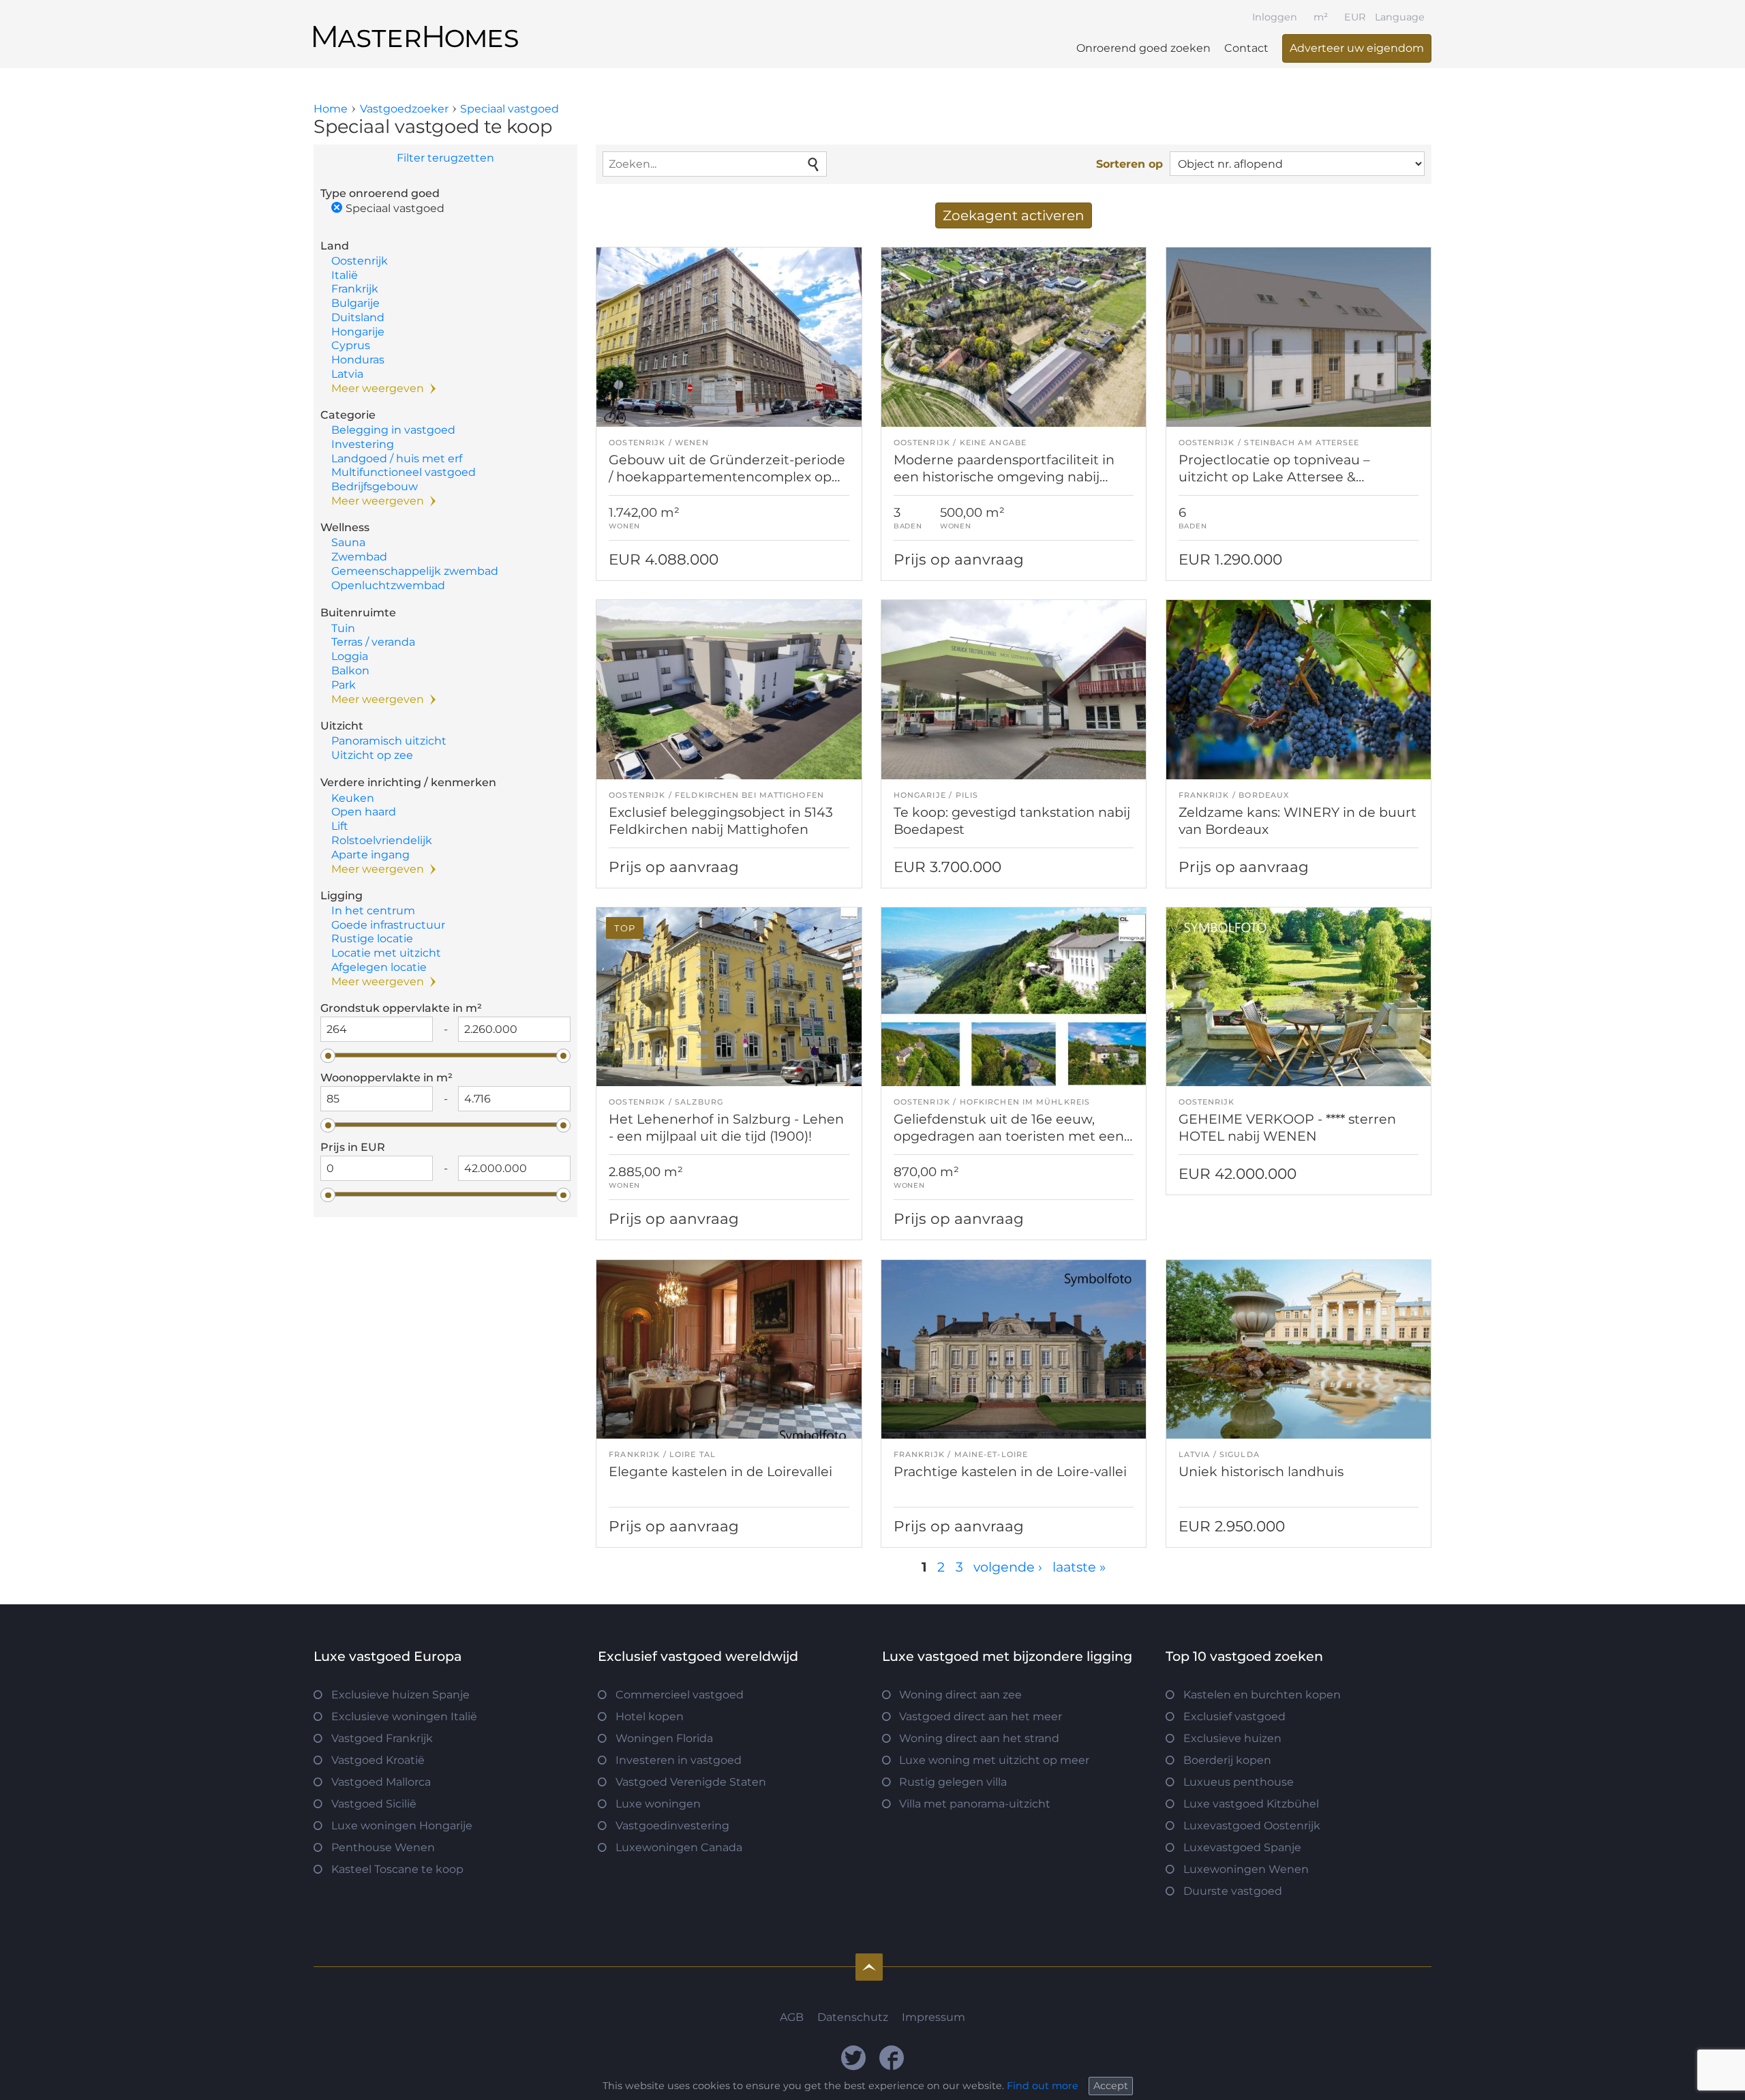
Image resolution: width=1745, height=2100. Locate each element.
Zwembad (359, 557)
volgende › (1008, 1567)
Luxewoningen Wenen (1246, 1869)
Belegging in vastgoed (393, 430)
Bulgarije (355, 303)
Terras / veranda (373, 642)
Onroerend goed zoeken (1143, 48)
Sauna (348, 542)
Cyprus (351, 345)
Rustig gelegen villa (953, 1782)
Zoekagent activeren (1014, 215)
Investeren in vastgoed (679, 1760)
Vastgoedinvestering (672, 1826)
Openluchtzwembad (388, 585)
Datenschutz (853, 2017)
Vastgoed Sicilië (374, 1804)
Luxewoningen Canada (679, 1847)
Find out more (1043, 2086)
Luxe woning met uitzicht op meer (994, 1760)
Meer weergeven (378, 388)
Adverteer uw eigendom (1357, 48)
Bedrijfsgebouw (375, 486)
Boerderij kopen (1227, 1760)
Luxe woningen (658, 1804)
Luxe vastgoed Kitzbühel (1251, 1804)
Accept (1111, 2086)
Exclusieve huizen (1232, 1738)
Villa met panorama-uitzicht (975, 1804)
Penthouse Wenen (383, 1847)
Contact (1246, 48)
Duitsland (358, 317)
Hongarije (358, 332)
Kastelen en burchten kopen (1262, 1695)
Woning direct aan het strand (979, 1738)
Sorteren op (1129, 164)
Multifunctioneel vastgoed (404, 472)
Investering (363, 444)
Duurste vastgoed (1233, 1891)
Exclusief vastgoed (1234, 1716)
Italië (345, 275)
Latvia (347, 374)
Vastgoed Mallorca (381, 1782)
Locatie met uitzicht (386, 953)
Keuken (353, 798)
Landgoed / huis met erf (397, 459)
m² (1321, 17)
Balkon (350, 671)
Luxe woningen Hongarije (402, 1826)
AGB (792, 2017)
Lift (340, 826)
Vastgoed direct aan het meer (981, 1716)
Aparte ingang (370, 855)
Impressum (934, 2017)
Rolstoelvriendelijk (382, 840)
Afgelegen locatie (379, 967)
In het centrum (373, 911)
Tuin (343, 628)
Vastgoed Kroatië (378, 1760)
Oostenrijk (360, 261)
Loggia (350, 656)
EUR (1355, 17)
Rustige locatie (372, 939)
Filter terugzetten (445, 158)
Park (344, 685)
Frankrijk (355, 289)
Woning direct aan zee (960, 1695)
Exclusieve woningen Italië (404, 1716)
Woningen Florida (664, 1738)
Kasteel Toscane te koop (397, 1869)
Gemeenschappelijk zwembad (415, 571)
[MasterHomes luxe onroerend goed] (416, 25)
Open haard (364, 812)
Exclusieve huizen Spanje (400, 1695)
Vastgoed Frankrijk (382, 1738)
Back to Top (869, 1967)
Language (1400, 17)
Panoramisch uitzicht (389, 741)
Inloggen (1275, 17)
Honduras (358, 360)
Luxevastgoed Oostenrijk (1252, 1826)
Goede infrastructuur (388, 925)
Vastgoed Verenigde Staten (691, 1782)
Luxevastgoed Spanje (1242, 1847)
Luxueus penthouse (1239, 1782)
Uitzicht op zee (372, 755)
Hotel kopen (650, 1716)
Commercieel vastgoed (680, 1695)
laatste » (1079, 1567)
